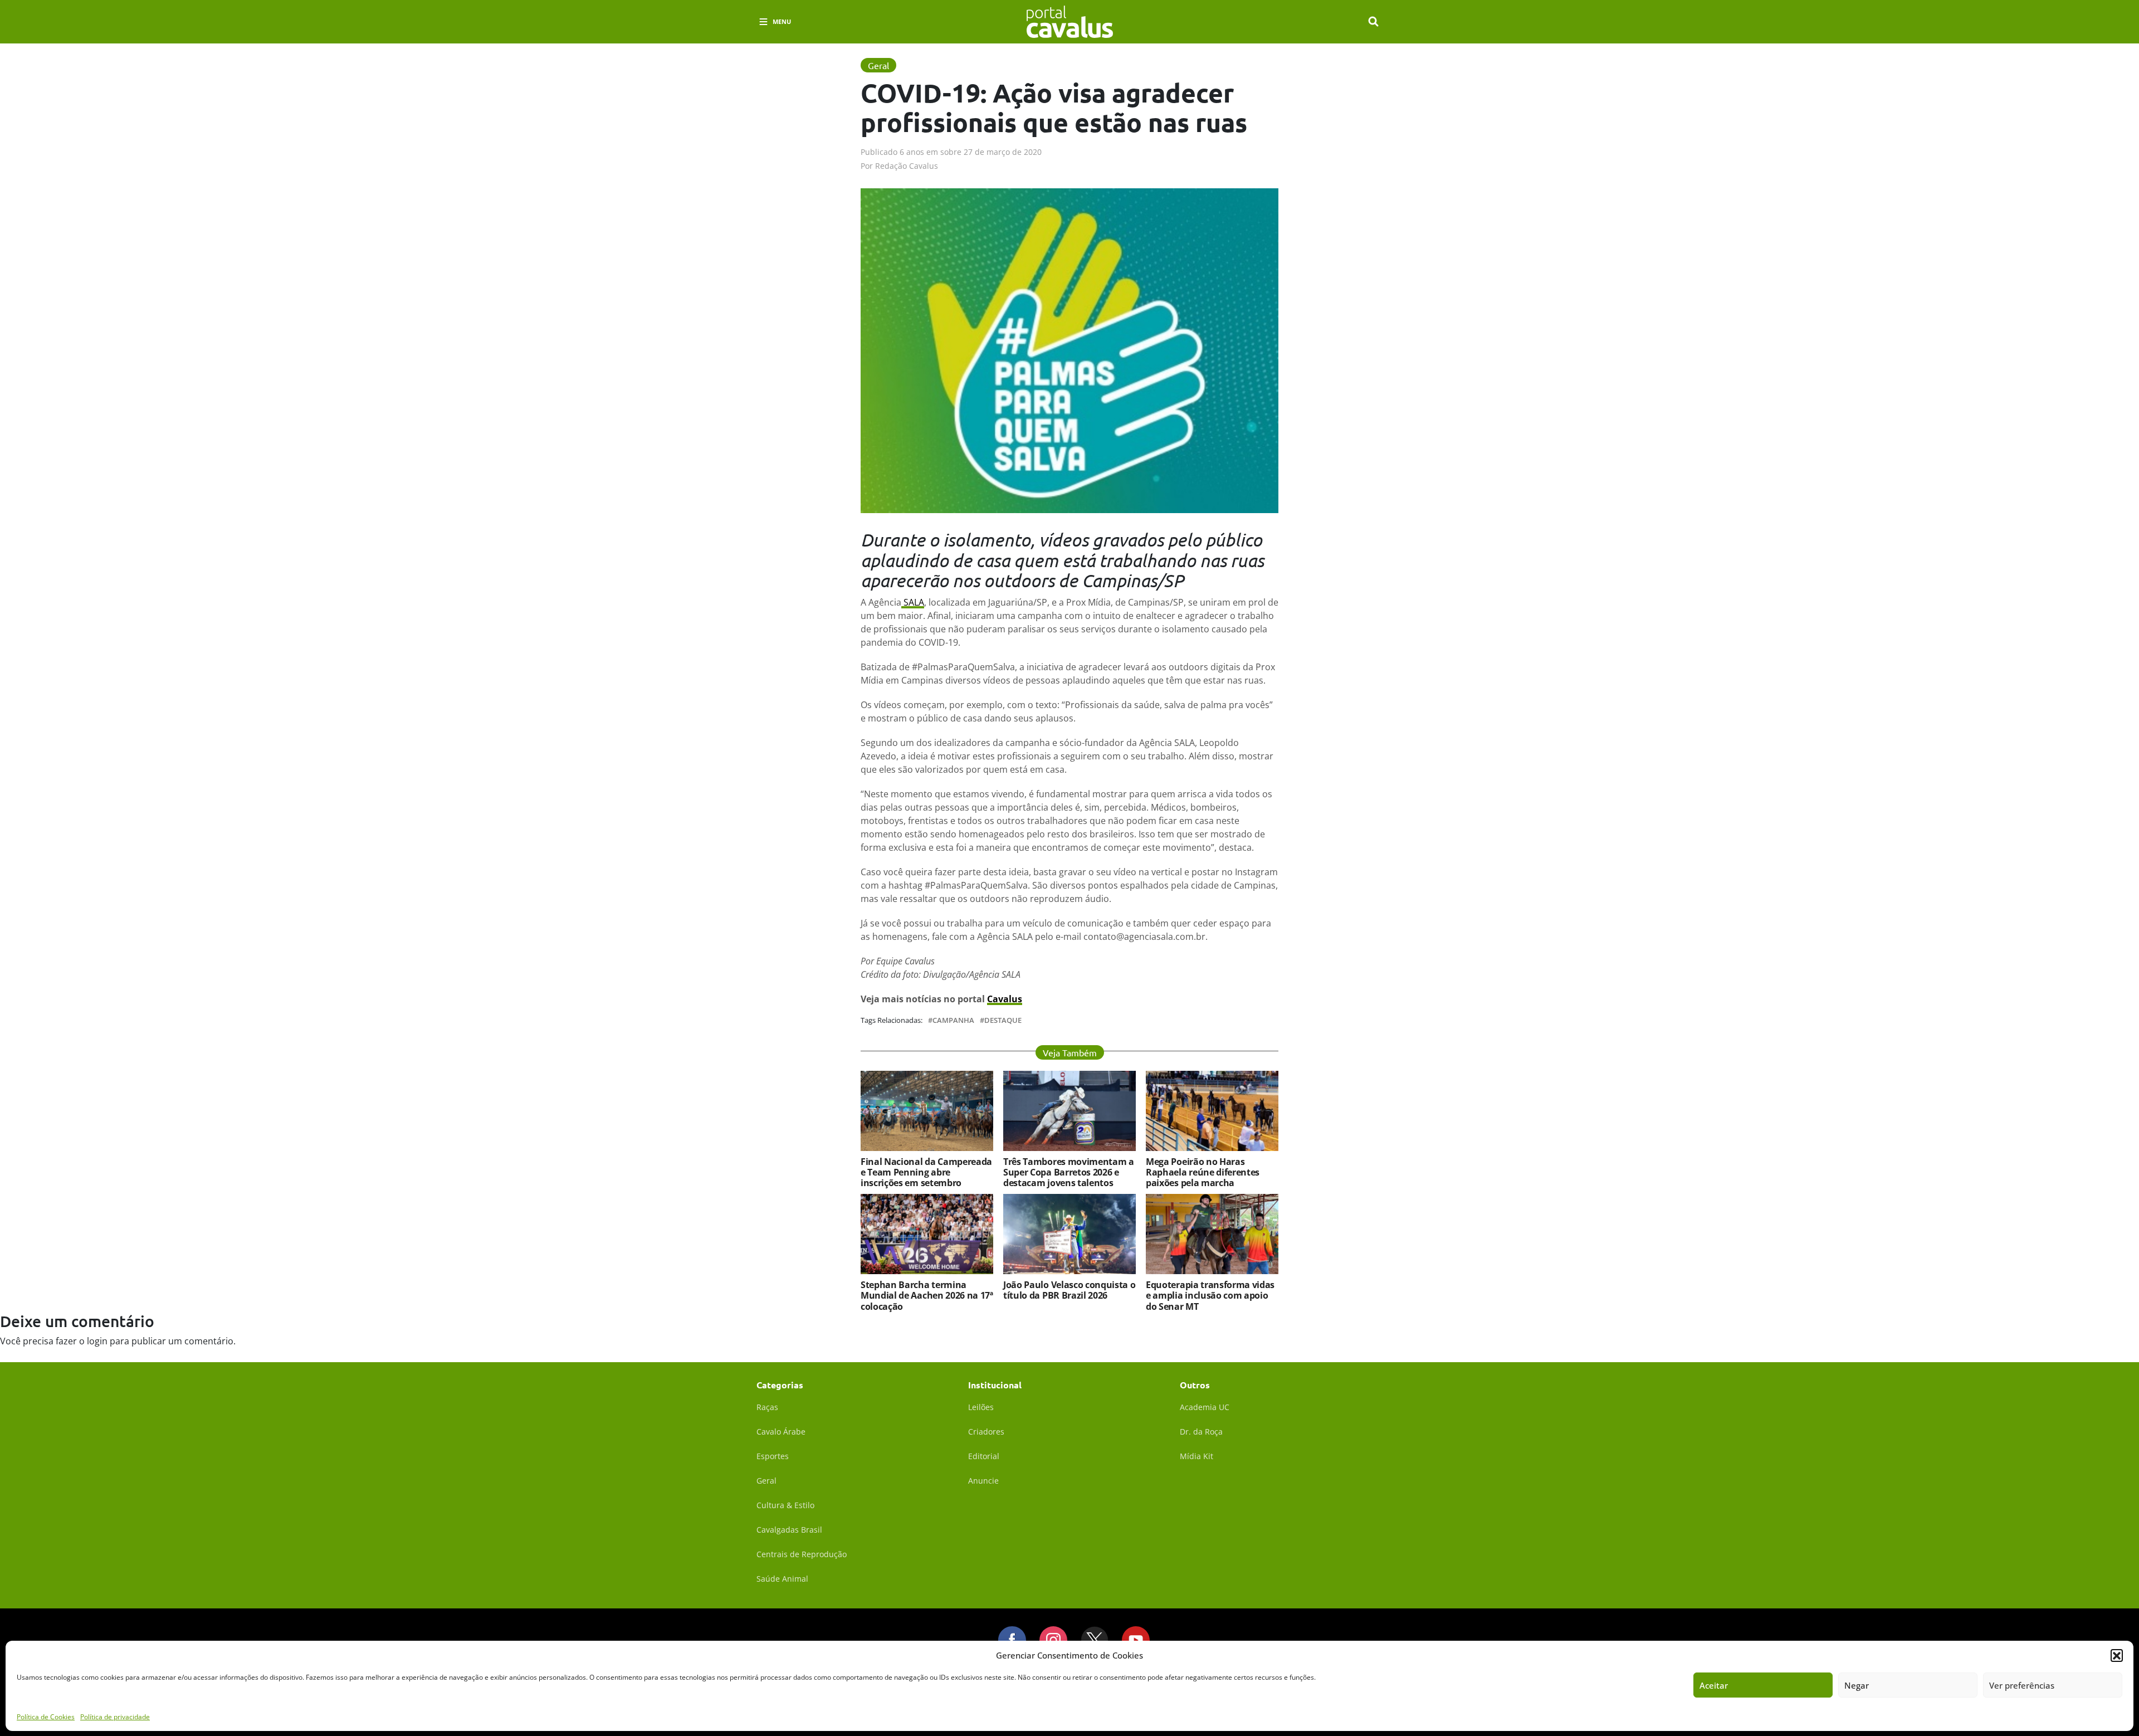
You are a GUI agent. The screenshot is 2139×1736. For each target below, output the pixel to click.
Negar (1857, 1685)
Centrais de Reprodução (802, 1554)
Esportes (773, 1456)
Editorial (984, 1456)
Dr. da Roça (1201, 1432)
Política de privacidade (115, 1716)
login (97, 1341)
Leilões (981, 1407)
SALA (913, 602)
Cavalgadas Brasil (789, 1530)
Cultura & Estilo (785, 1505)
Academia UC (1205, 1407)
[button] (2117, 1655)
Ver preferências (2022, 1685)
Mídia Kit (1197, 1456)
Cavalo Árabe (781, 1432)
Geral (766, 1481)
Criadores (986, 1432)
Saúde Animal (782, 1579)
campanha (953, 1020)
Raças (767, 1407)
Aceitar (1714, 1685)
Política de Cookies (46, 1716)
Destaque (1003, 1020)
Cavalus (1005, 999)
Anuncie (983, 1481)
